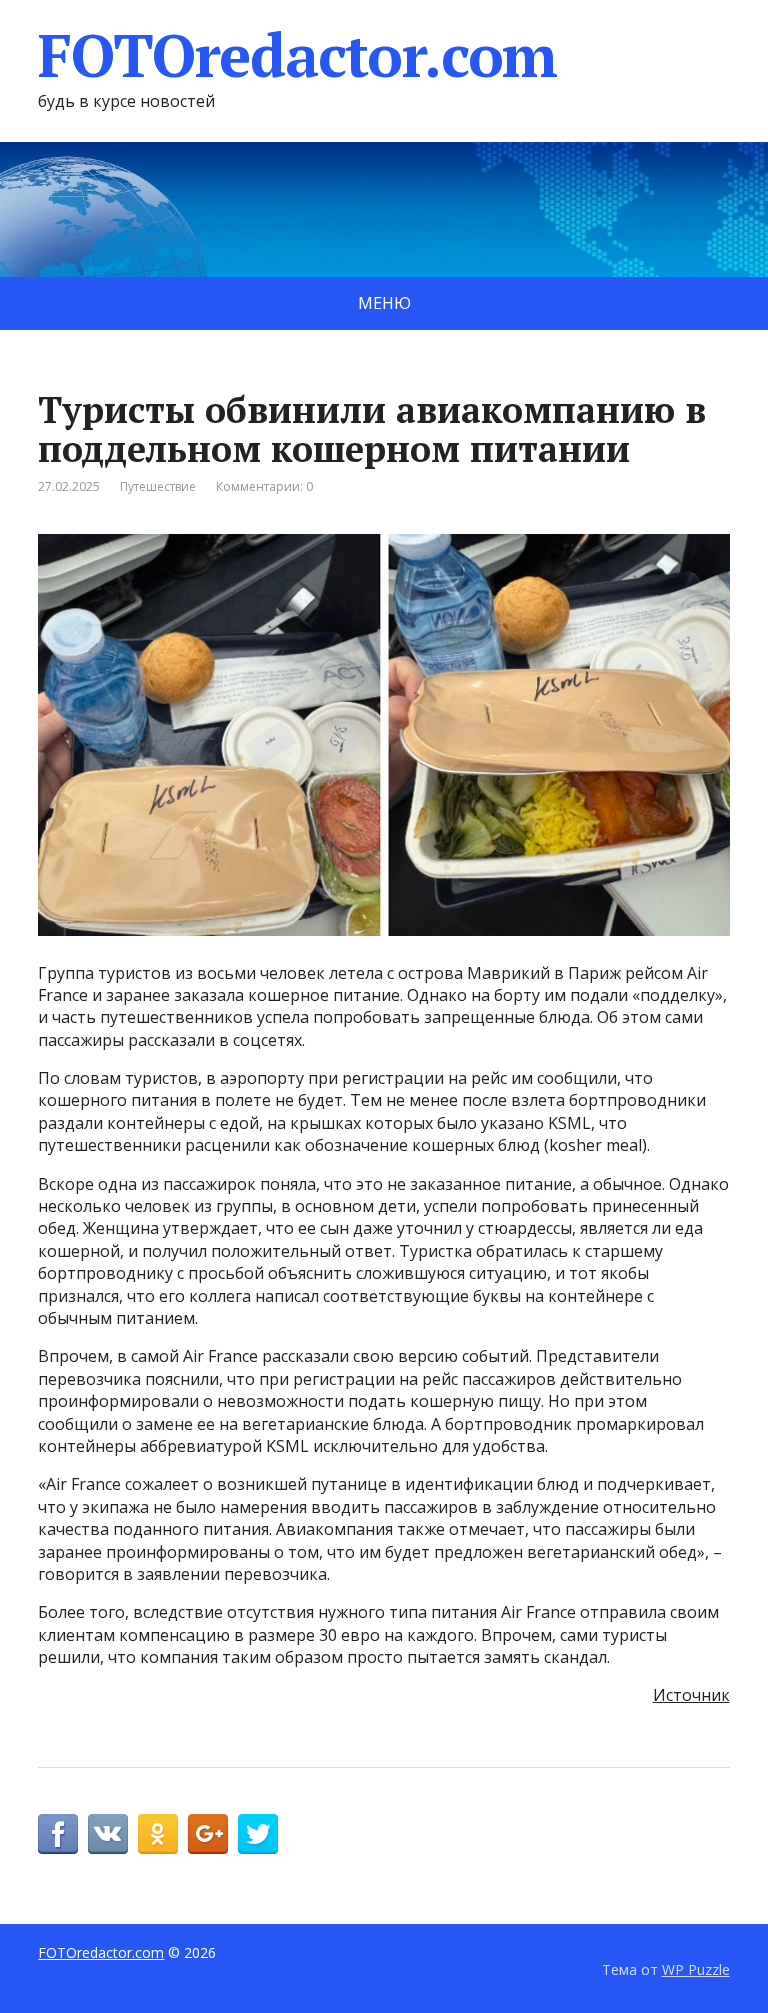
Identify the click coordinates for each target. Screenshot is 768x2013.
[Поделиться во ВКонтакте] (108, 1834)
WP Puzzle (696, 1969)
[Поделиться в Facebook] (58, 1834)
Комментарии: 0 (264, 486)
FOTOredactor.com (297, 55)
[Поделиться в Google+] (208, 1834)
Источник (691, 1695)
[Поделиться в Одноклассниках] (158, 1834)
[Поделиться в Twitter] (258, 1834)
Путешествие (158, 486)
